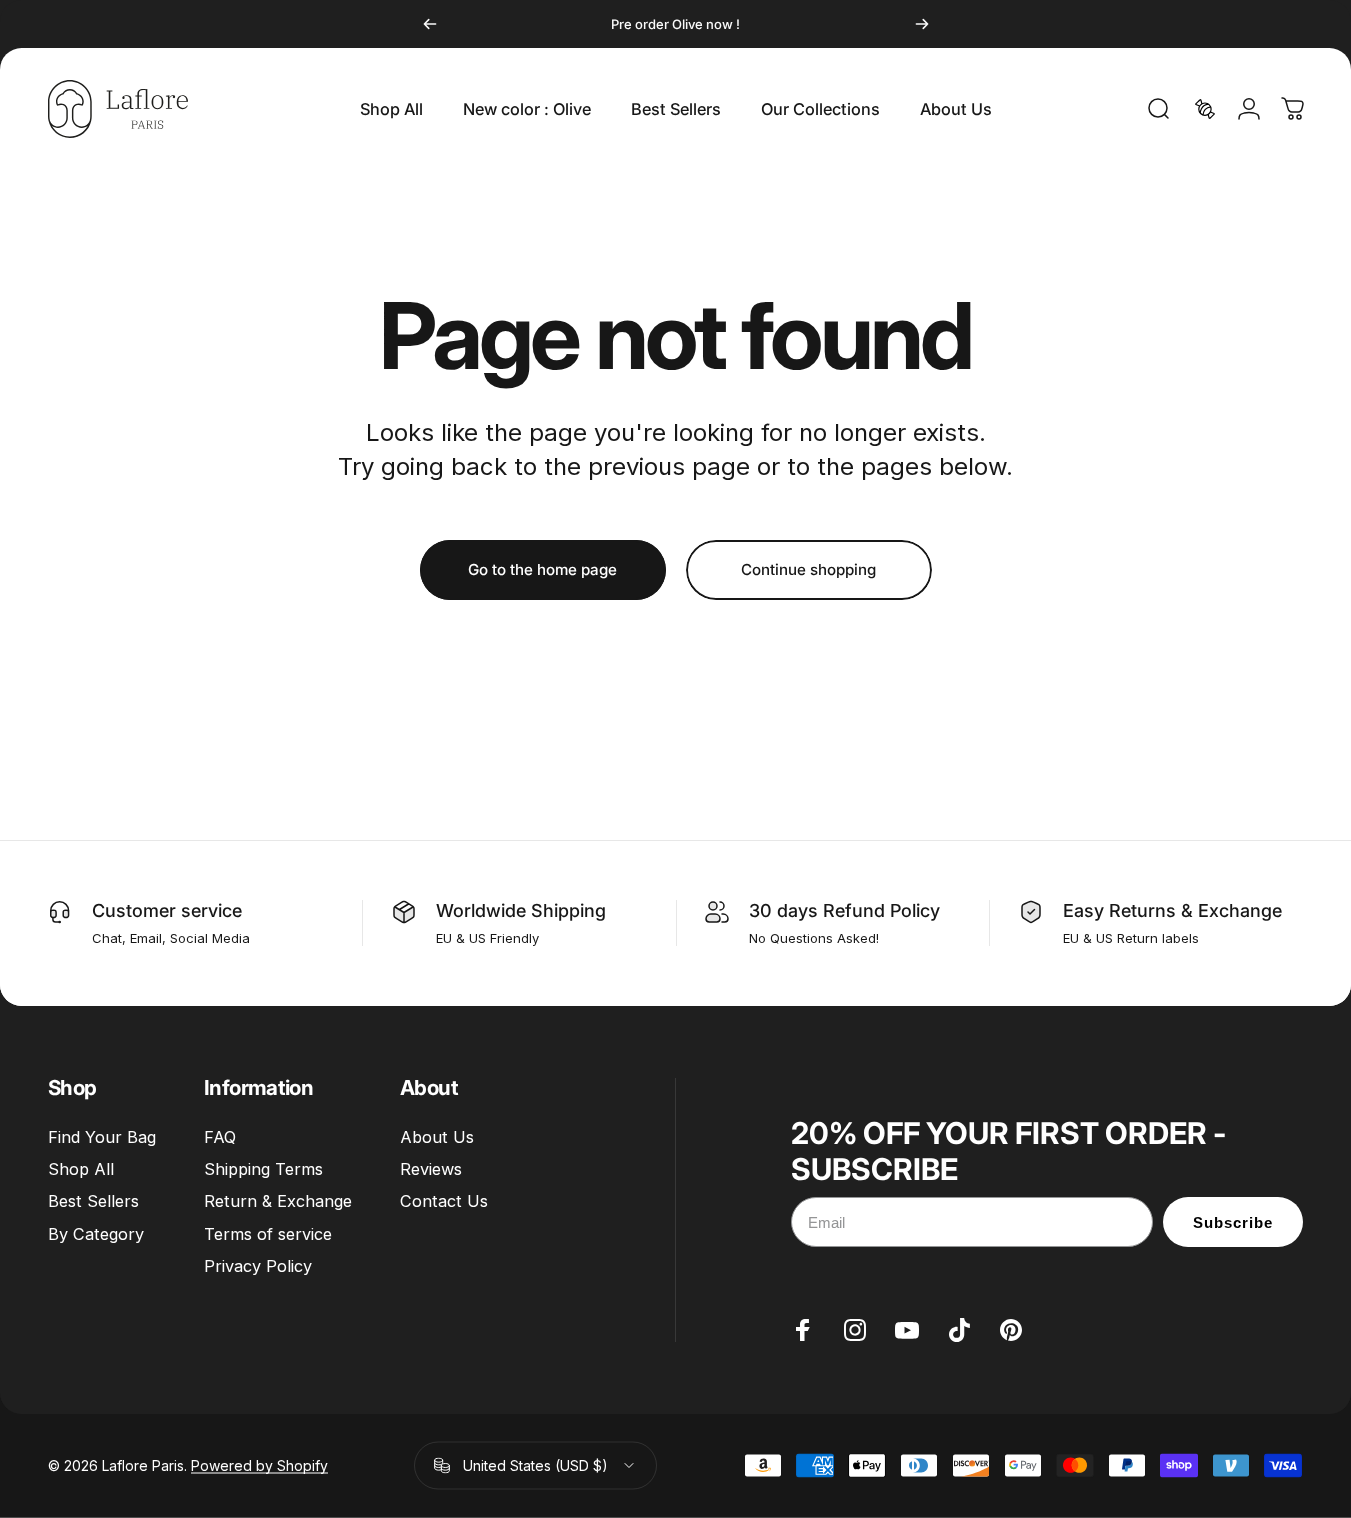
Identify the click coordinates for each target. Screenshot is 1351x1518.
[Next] (922, 24)
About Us (437, 1137)
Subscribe (1233, 1222)
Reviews (431, 1169)
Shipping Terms (263, 1169)
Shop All (81, 1169)
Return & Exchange (278, 1202)
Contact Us (444, 1202)
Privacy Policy (258, 1266)
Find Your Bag (102, 1137)
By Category (96, 1234)
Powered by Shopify (259, 1465)
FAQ (220, 1137)
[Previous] (430, 24)
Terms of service (268, 1234)
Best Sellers (93, 1202)
